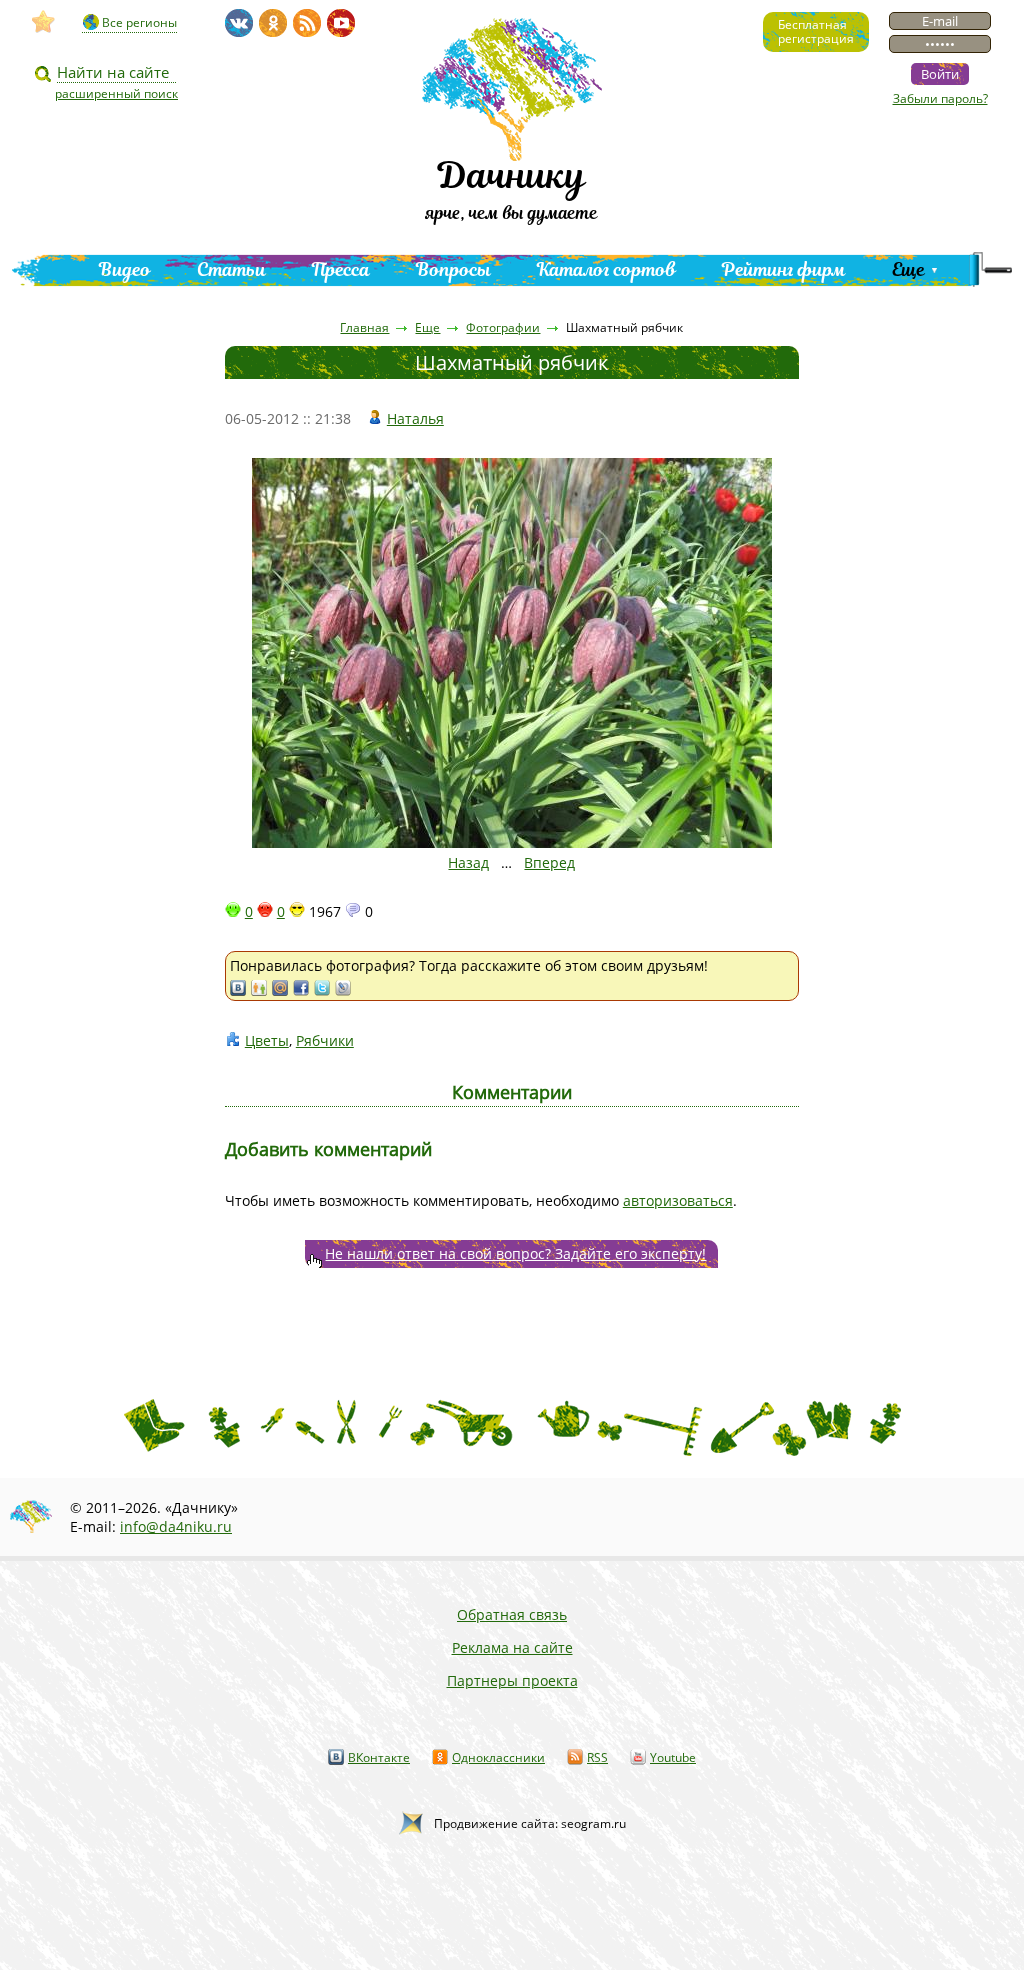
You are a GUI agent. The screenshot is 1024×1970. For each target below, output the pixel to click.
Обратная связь (512, 1614)
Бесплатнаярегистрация (816, 31)
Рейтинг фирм (784, 269)
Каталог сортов (606, 269)
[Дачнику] (44, 22)
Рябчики (325, 1040)
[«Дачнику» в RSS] (307, 23)
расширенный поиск (116, 93)
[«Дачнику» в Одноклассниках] (273, 23)
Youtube (673, 1757)
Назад (468, 862)
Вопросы (453, 269)
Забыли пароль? (940, 98)
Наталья (415, 418)
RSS (597, 1757)
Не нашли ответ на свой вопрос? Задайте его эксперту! (515, 1253)
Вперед (549, 862)
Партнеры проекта (512, 1680)
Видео (125, 269)
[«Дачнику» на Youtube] (341, 23)
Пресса (341, 269)
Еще (908, 269)
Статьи (231, 269)
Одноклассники (498, 1757)
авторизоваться (678, 1200)
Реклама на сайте (512, 1647)
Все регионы (139, 22)
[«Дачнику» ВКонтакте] (239, 23)
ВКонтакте (379, 1757)
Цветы (267, 1040)
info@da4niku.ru (176, 1526)
